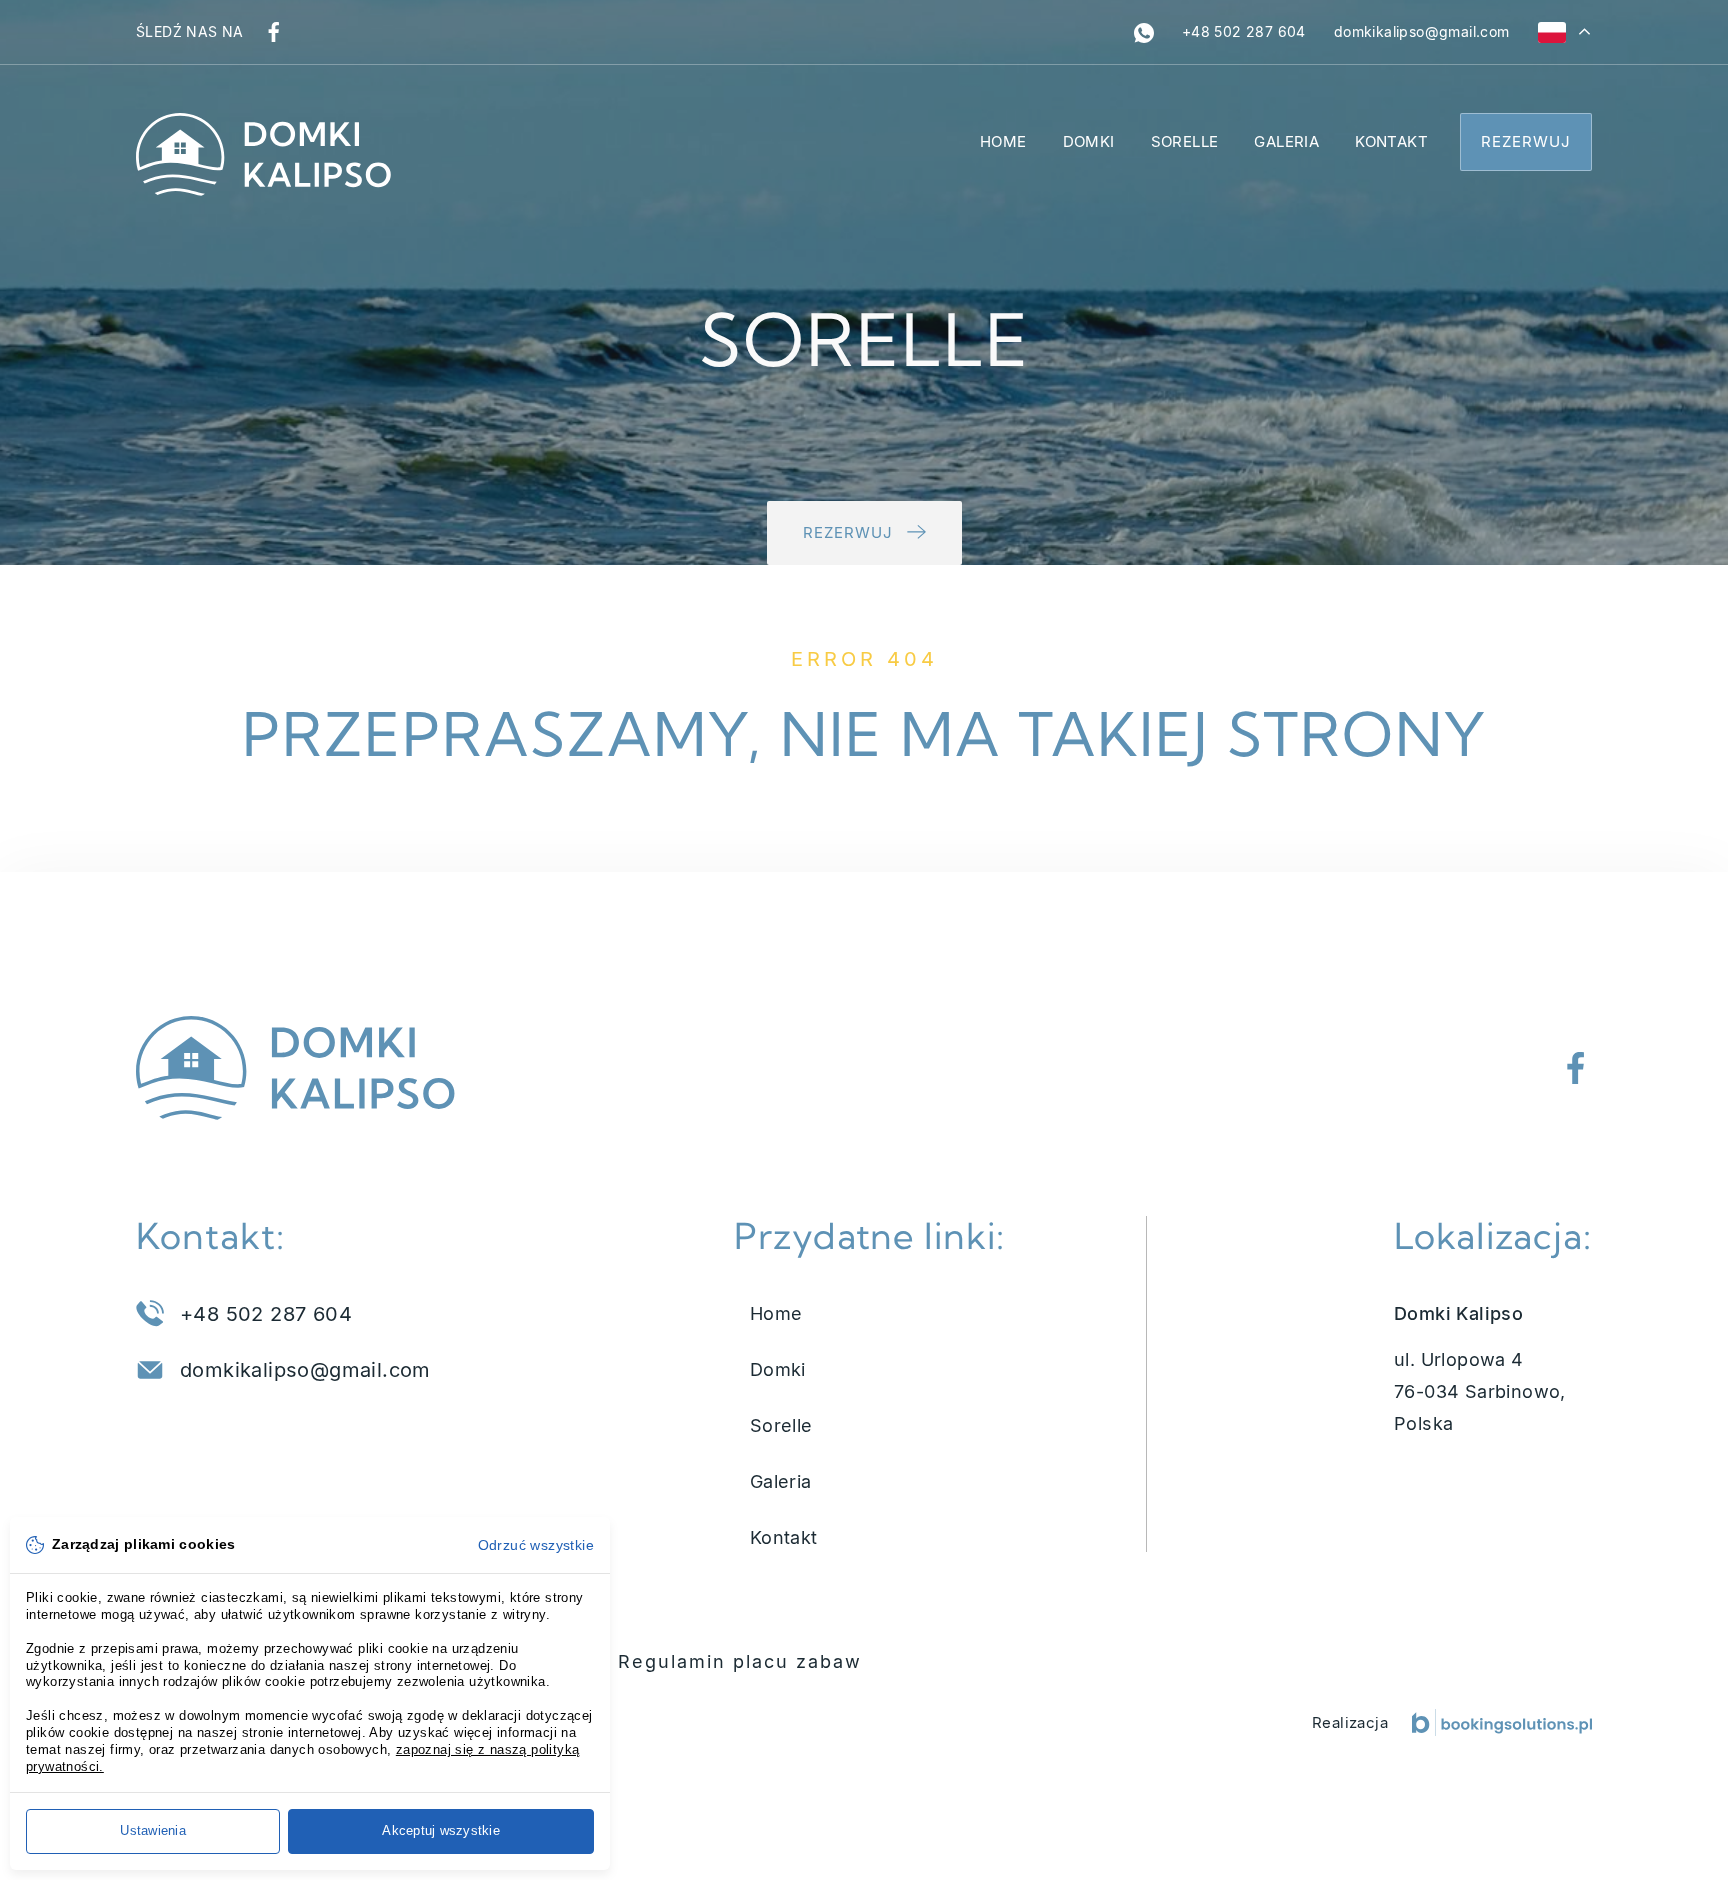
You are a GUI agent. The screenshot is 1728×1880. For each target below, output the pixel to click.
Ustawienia (153, 1830)
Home (1003, 141)
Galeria (1286, 141)
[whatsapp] (1144, 31)
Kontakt (1391, 141)
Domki (1089, 141)
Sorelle (1185, 141)
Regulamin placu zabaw (740, 1661)
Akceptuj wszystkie (441, 1830)
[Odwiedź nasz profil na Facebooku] (274, 32)
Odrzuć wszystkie (536, 1545)
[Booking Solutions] (1502, 1722)
